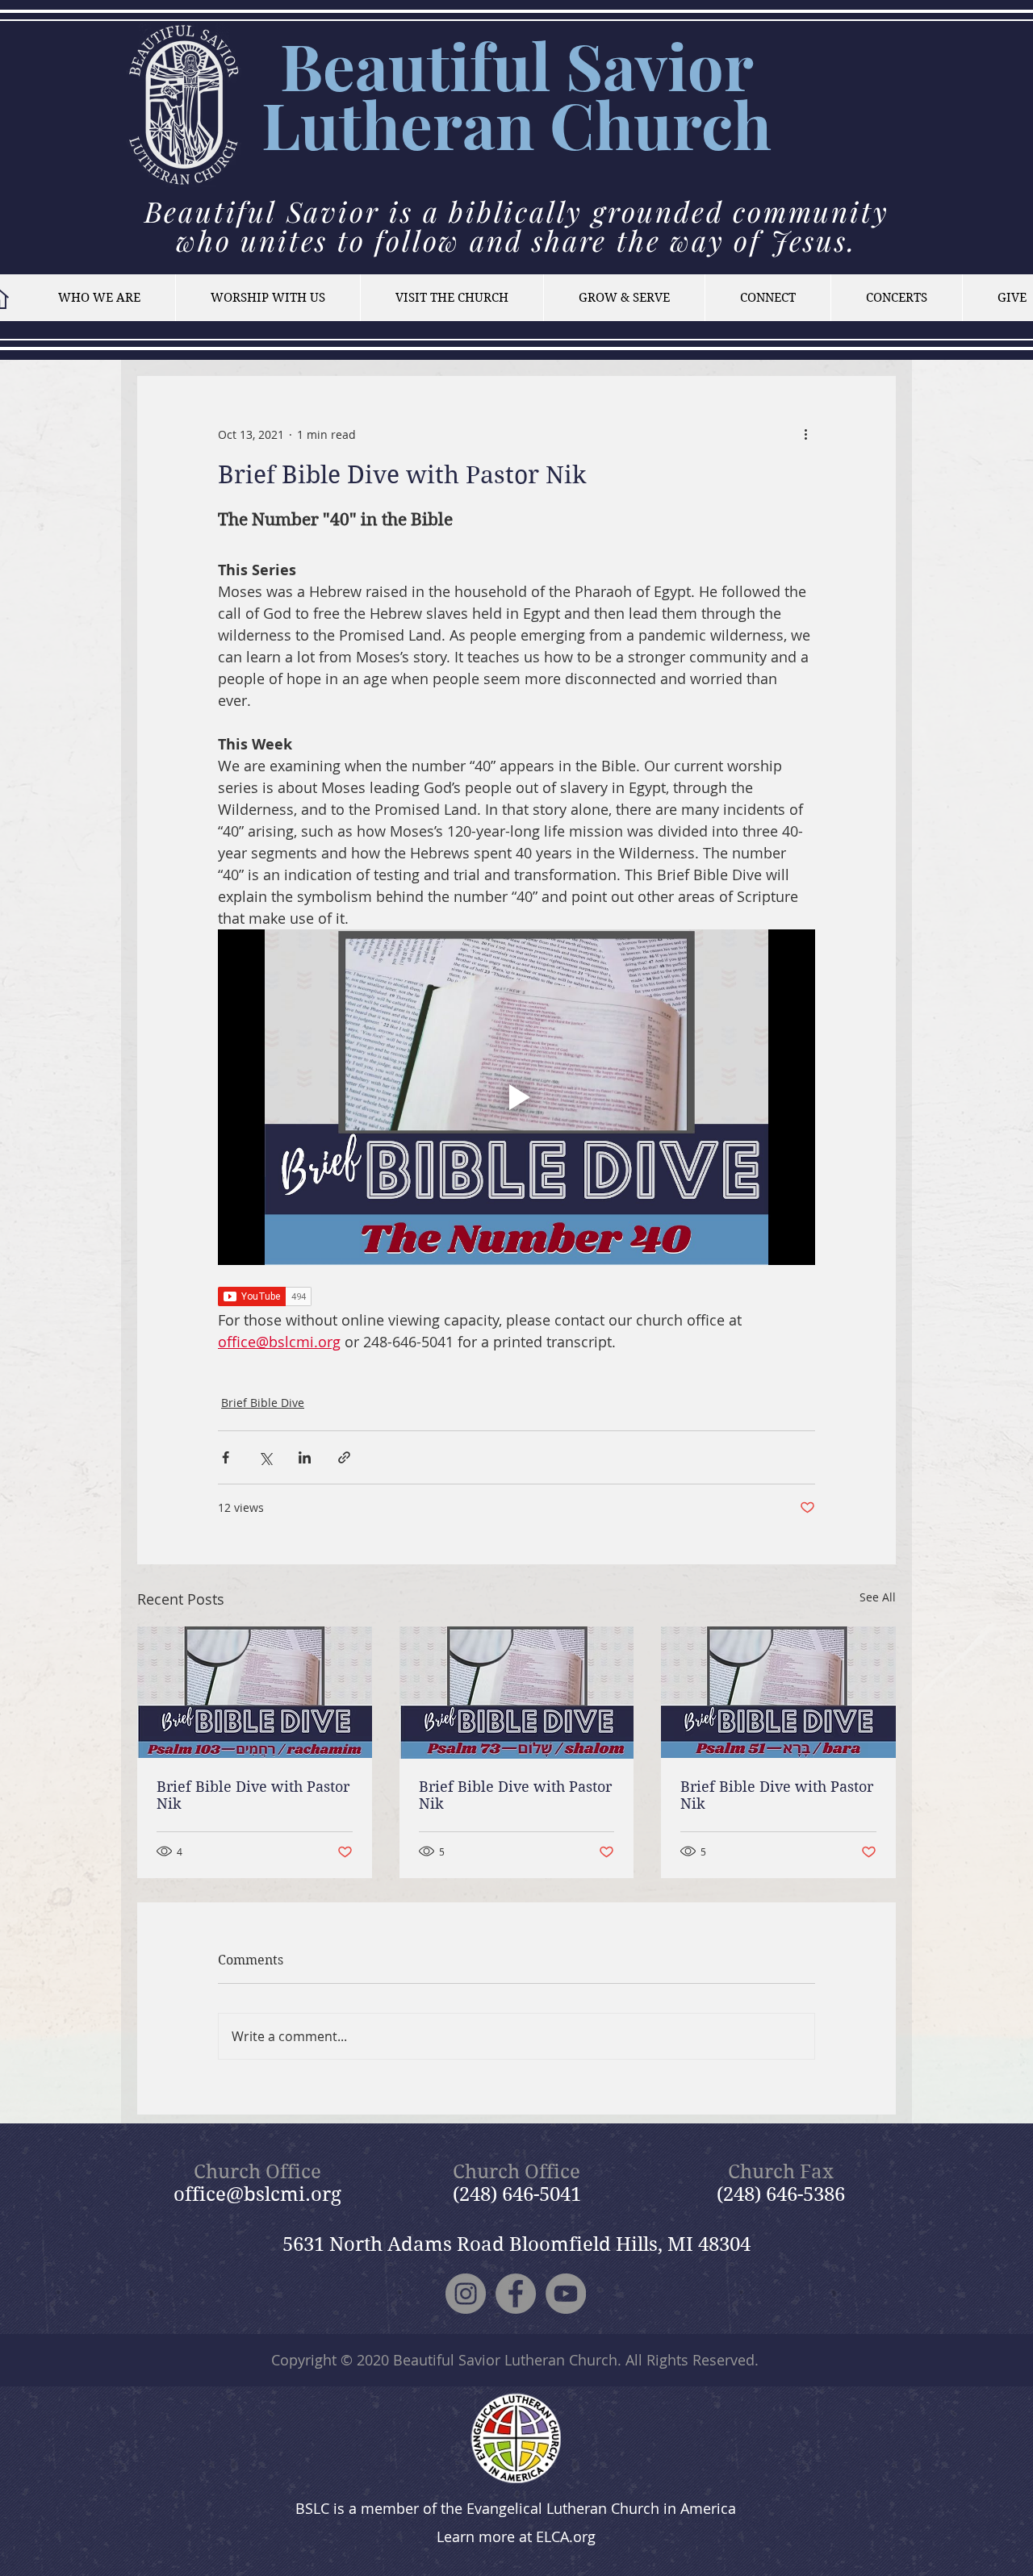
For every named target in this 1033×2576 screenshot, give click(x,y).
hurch (683, 124)
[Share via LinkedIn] (305, 1457)
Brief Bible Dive (263, 1403)
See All (878, 1597)
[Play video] (516, 1097)
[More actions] (805, 434)
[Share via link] (344, 1457)
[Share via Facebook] (226, 1457)
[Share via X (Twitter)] (265, 1457)
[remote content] (516, 1298)
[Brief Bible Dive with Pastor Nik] (255, 1692)
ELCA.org (566, 2536)
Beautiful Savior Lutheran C (508, 94)
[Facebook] (516, 2294)
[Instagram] (466, 2294)
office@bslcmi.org (257, 2194)
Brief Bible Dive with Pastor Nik (253, 1795)
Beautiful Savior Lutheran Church (505, 2360)
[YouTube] (566, 2294)
